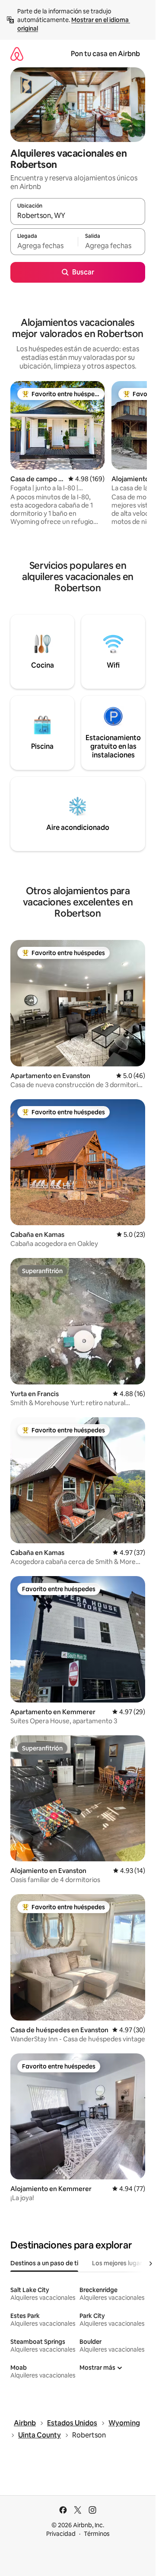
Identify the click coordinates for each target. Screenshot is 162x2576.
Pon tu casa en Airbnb (105, 54)
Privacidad (61, 2534)
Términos (97, 2534)
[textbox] (44, 246)
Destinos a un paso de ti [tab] (44, 2263)
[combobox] (78, 215)
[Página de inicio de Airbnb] (17, 54)
